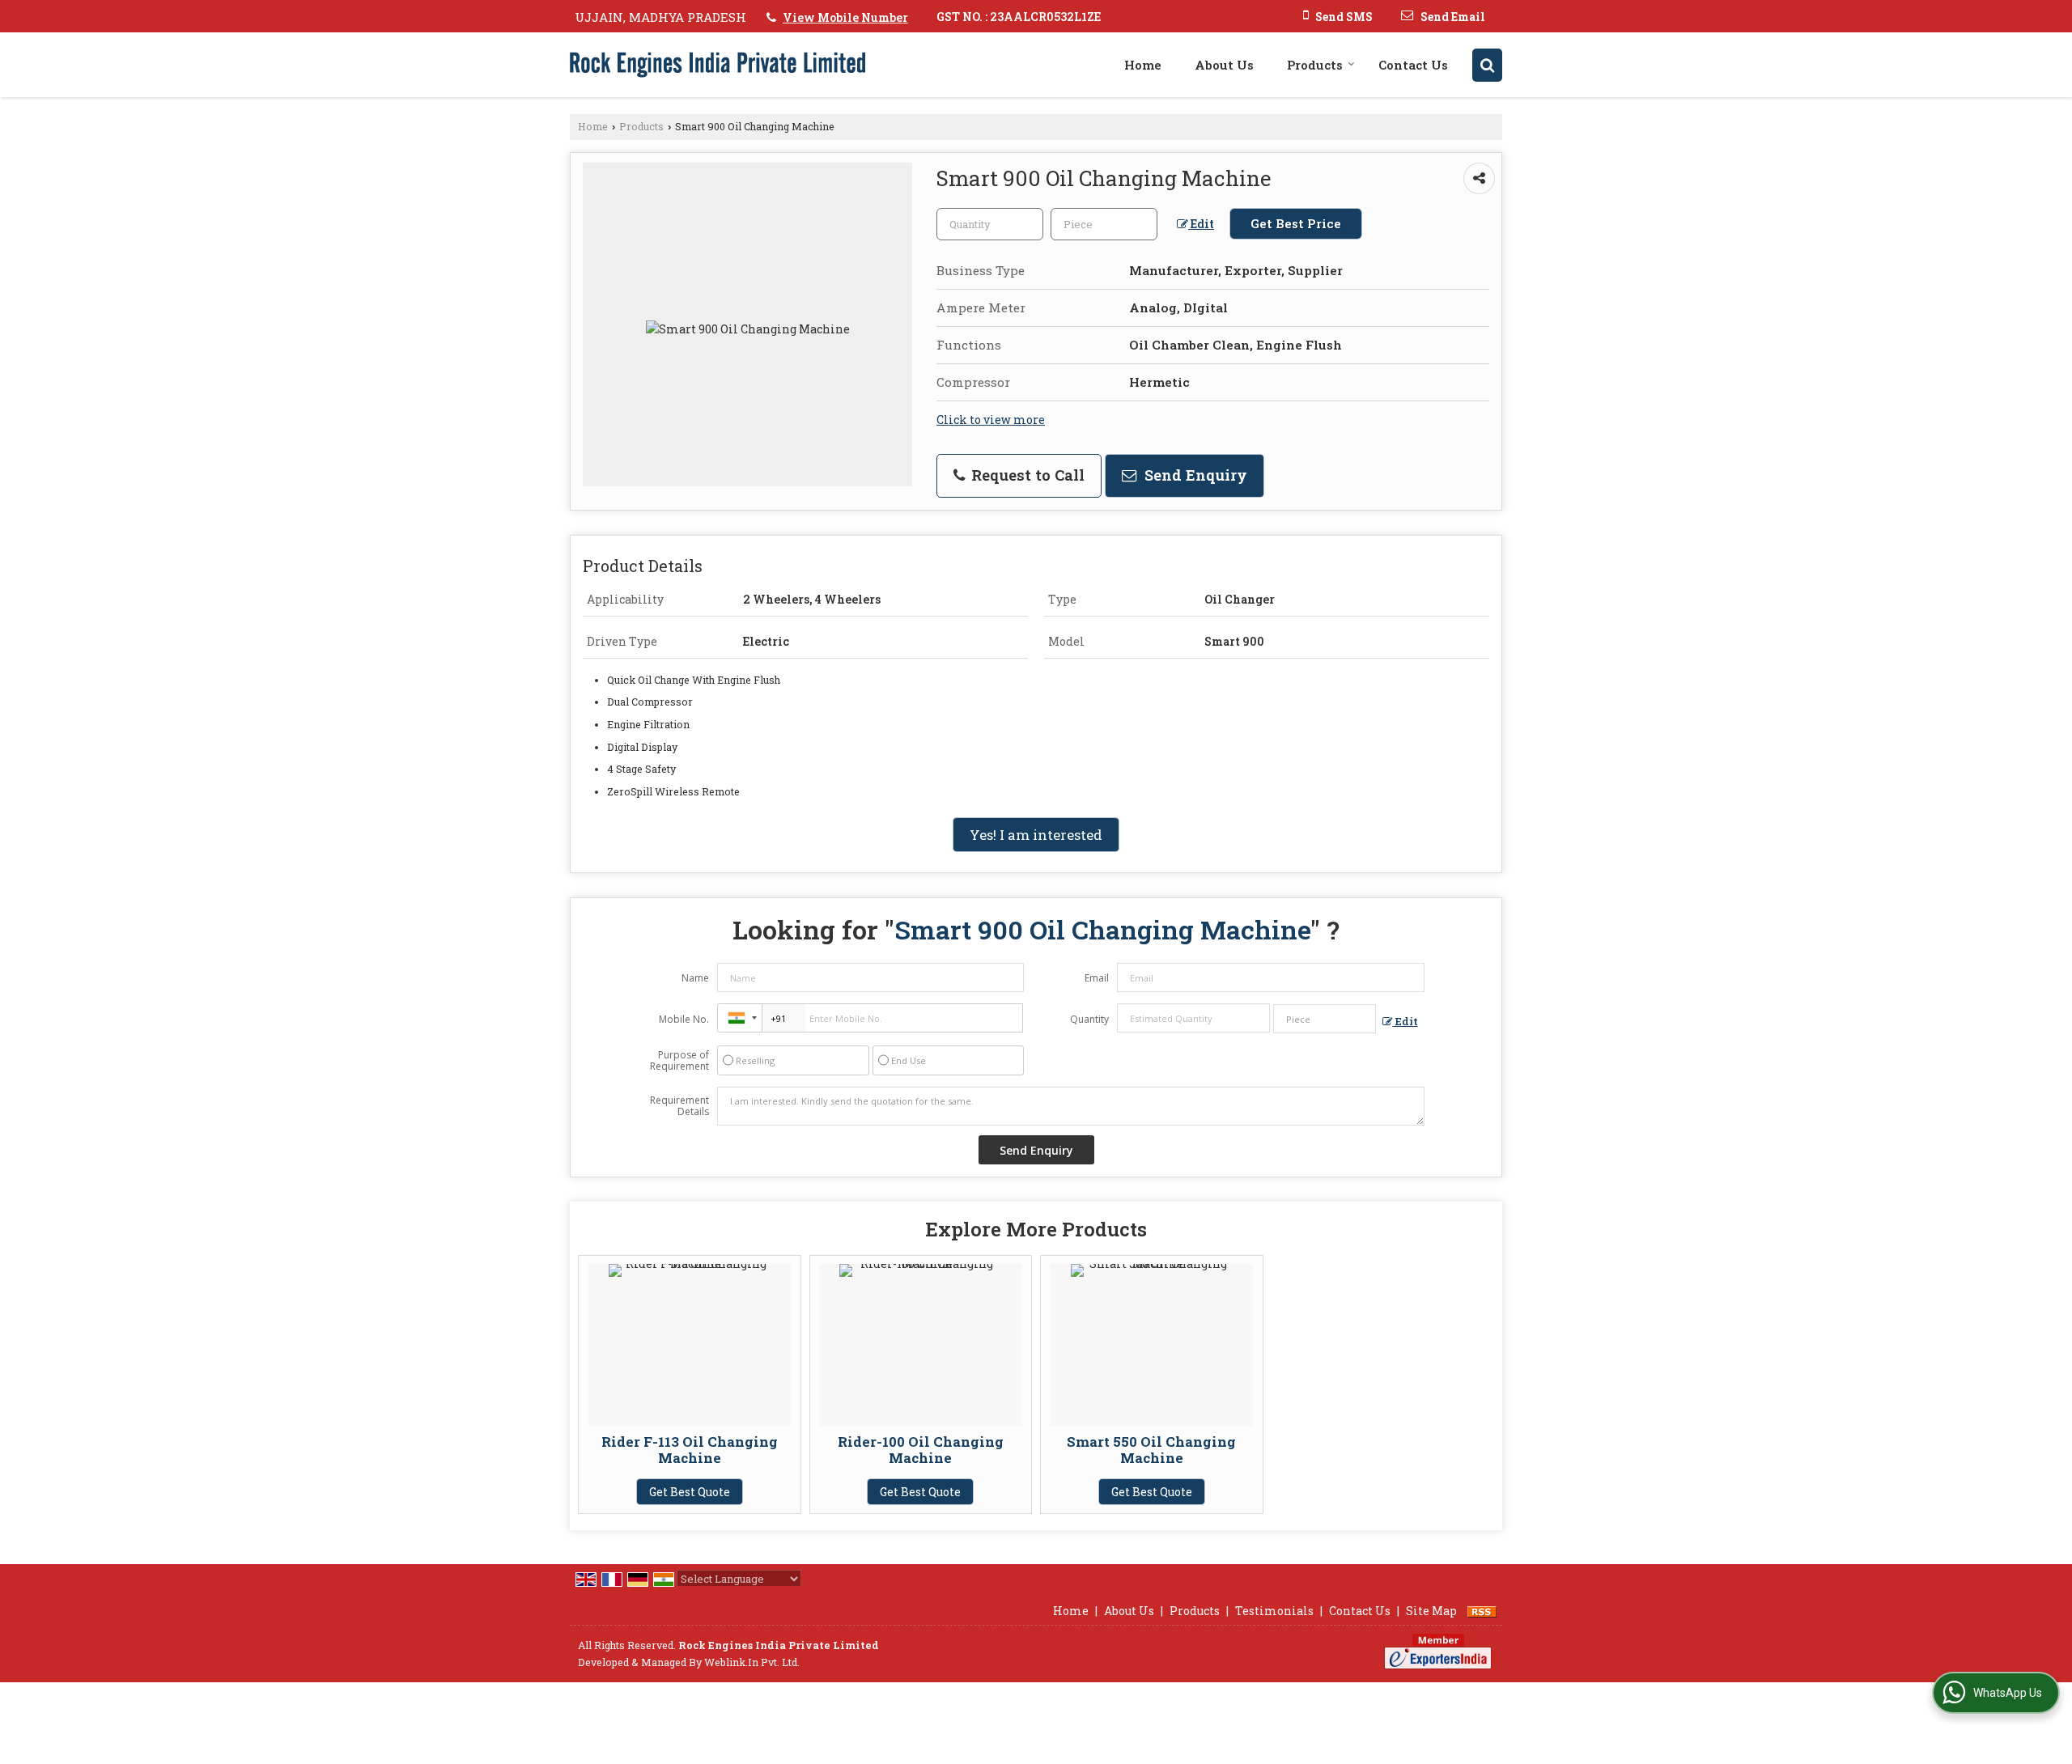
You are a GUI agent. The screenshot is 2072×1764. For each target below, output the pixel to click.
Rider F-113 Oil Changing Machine (690, 1450)
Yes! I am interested (1036, 835)
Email (1097, 978)
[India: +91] (740, 1018)
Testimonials (1274, 1611)
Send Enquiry (1194, 475)
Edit (1201, 224)
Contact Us (1413, 65)
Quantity (1089, 1019)
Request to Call (1026, 475)
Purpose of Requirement (679, 1061)
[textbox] (1104, 224)
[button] (845, 17)
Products (1315, 65)
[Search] (1487, 65)
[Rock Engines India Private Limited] (718, 65)
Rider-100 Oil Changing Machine (921, 1450)
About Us (1224, 65)
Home (1143, 65)
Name (695, 978)
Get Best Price (1296, 223)
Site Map (1431, 1611)
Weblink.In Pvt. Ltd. (752, 1662)
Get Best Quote (690, 1492)
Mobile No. (684, 1019)
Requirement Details (679, 1106)
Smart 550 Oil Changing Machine (1151, 1450)
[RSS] (1482, 1611)
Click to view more (991, 420)
